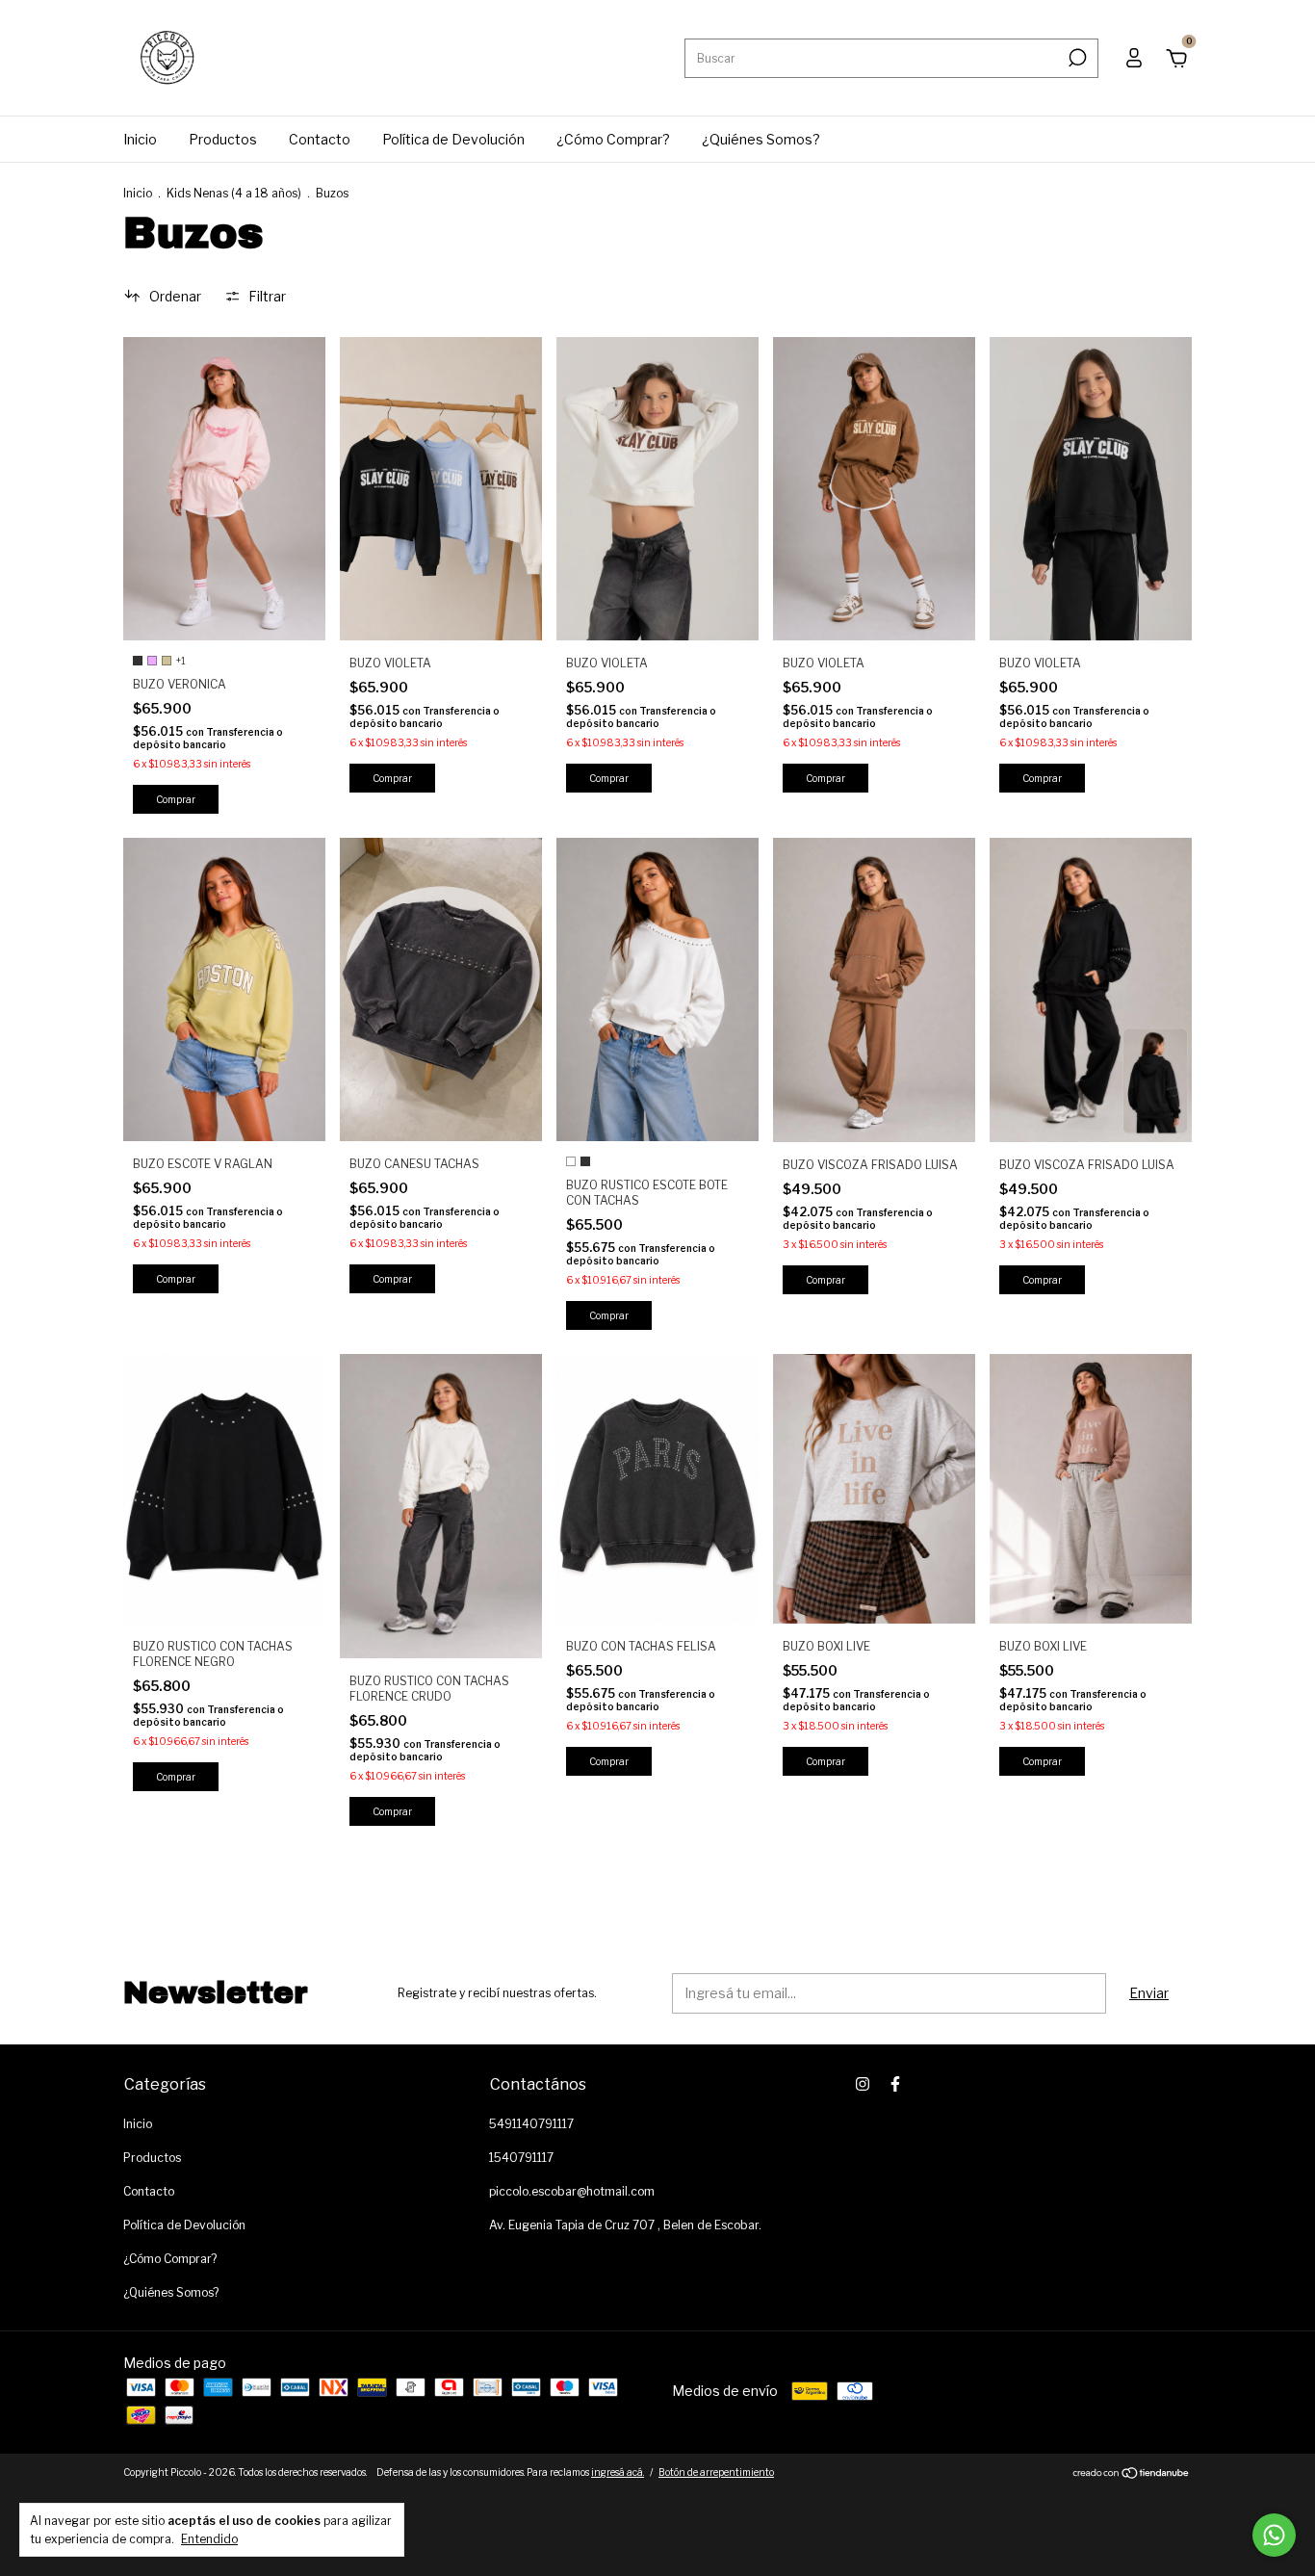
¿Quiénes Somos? (761, 139)
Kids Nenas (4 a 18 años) (234, 193)
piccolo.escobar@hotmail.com (572, 2191)
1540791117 (521, 2158)
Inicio (140, 139)
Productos (223, 139)
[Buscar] (1076, 58)
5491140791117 (531, 2124)
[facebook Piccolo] (895, 2084)
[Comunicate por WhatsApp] (1274, 2535)
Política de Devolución (453, 139)
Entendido (209, 2539)
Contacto (320, 139)
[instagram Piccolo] (863, 2084)
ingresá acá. (618, 2472)
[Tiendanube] (1132, 2474)
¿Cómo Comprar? (613, 139)
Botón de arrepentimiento (716, 2472)
